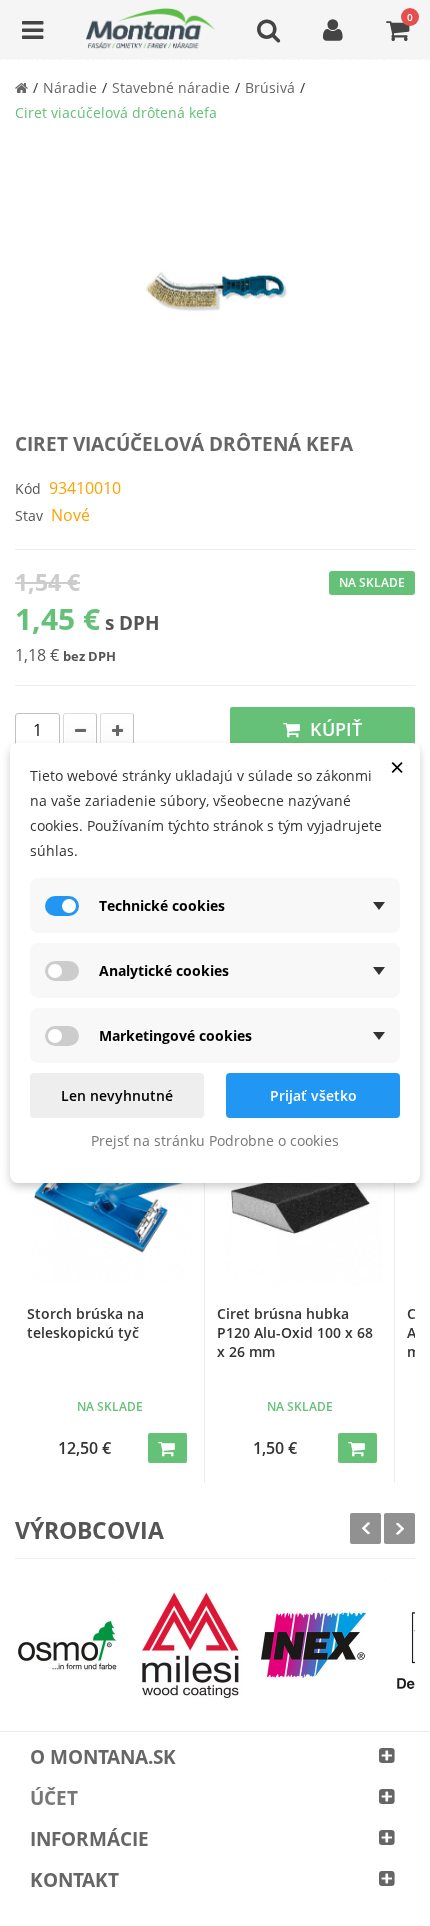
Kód (28, 488)
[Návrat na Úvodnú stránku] (21, 87)
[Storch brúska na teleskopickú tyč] (109, 1202)
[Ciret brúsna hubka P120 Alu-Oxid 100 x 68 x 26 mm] (299, 1202)
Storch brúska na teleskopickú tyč (85, 1323)
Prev (365, 1528)
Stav (29, 515)
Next (399, 1528)
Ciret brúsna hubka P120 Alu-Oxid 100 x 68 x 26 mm (295, 1332)
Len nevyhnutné (117, 1095)
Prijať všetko (313, 1095)
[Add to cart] (167, 1448)
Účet (54, 1798)
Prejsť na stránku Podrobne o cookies (215, 1140)
